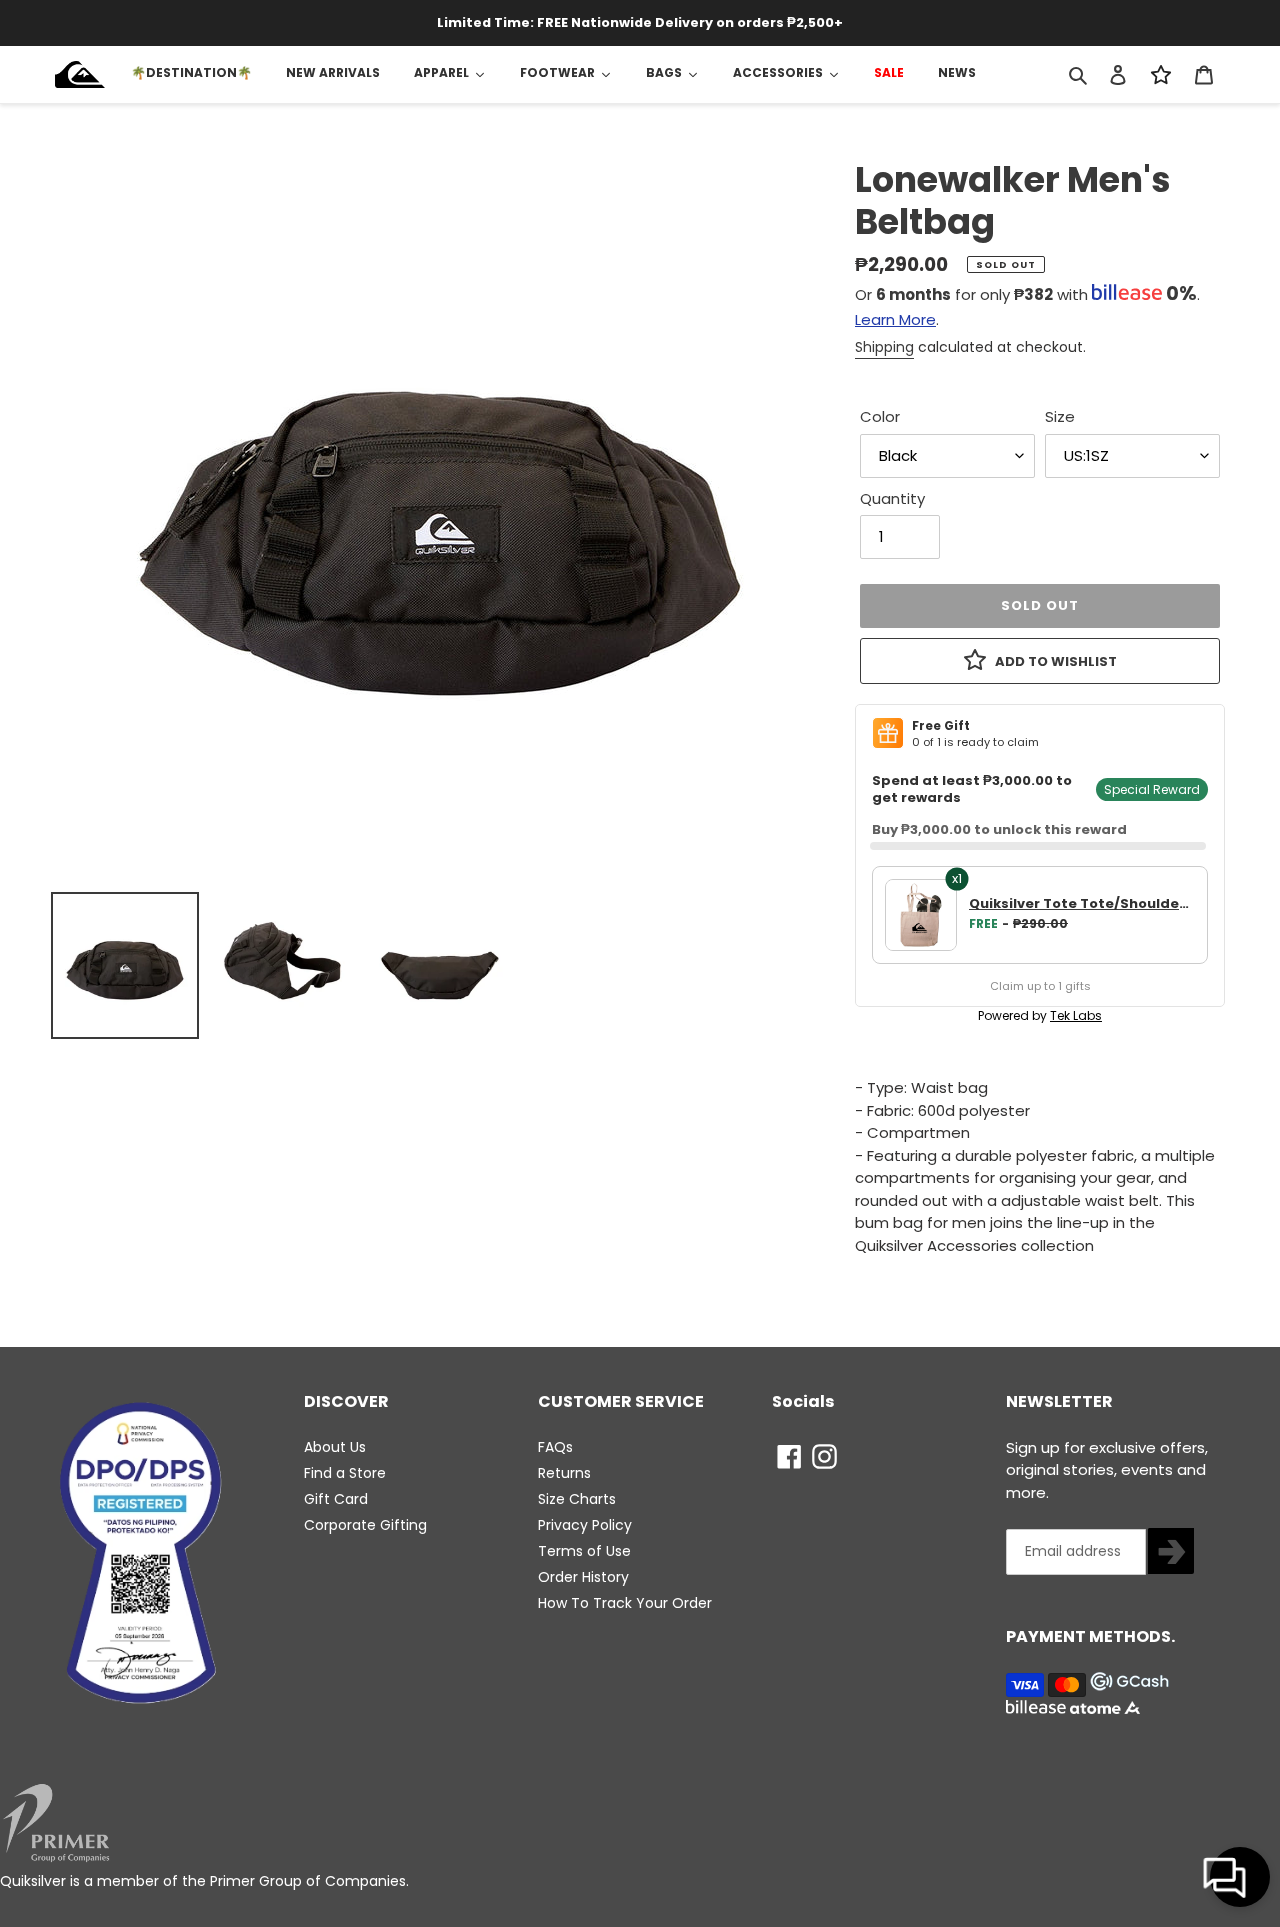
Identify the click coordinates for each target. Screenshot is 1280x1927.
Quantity (892, 498)
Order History (583, 1577)
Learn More (895, 319)
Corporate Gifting (365, 1525)
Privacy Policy (585, 1525)
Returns (564, 1473)
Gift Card (336, 1499)
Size (1060, 416)
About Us (335, 1447)
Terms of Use (584, 1551)
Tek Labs (1076, 1015)
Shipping (884, 347)
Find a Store (345, 1473)
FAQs (555, 1447)
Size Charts (577, 1499)
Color (880, 416)
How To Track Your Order (625, 1603)
